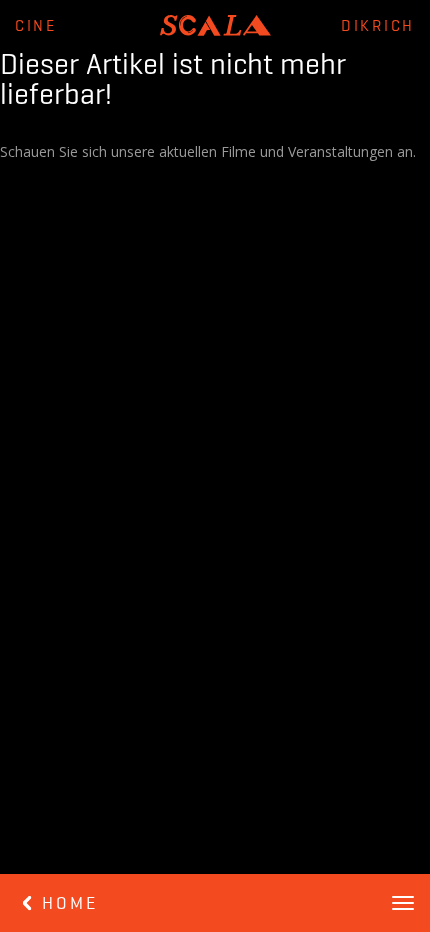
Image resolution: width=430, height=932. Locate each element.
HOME (66, 904)
